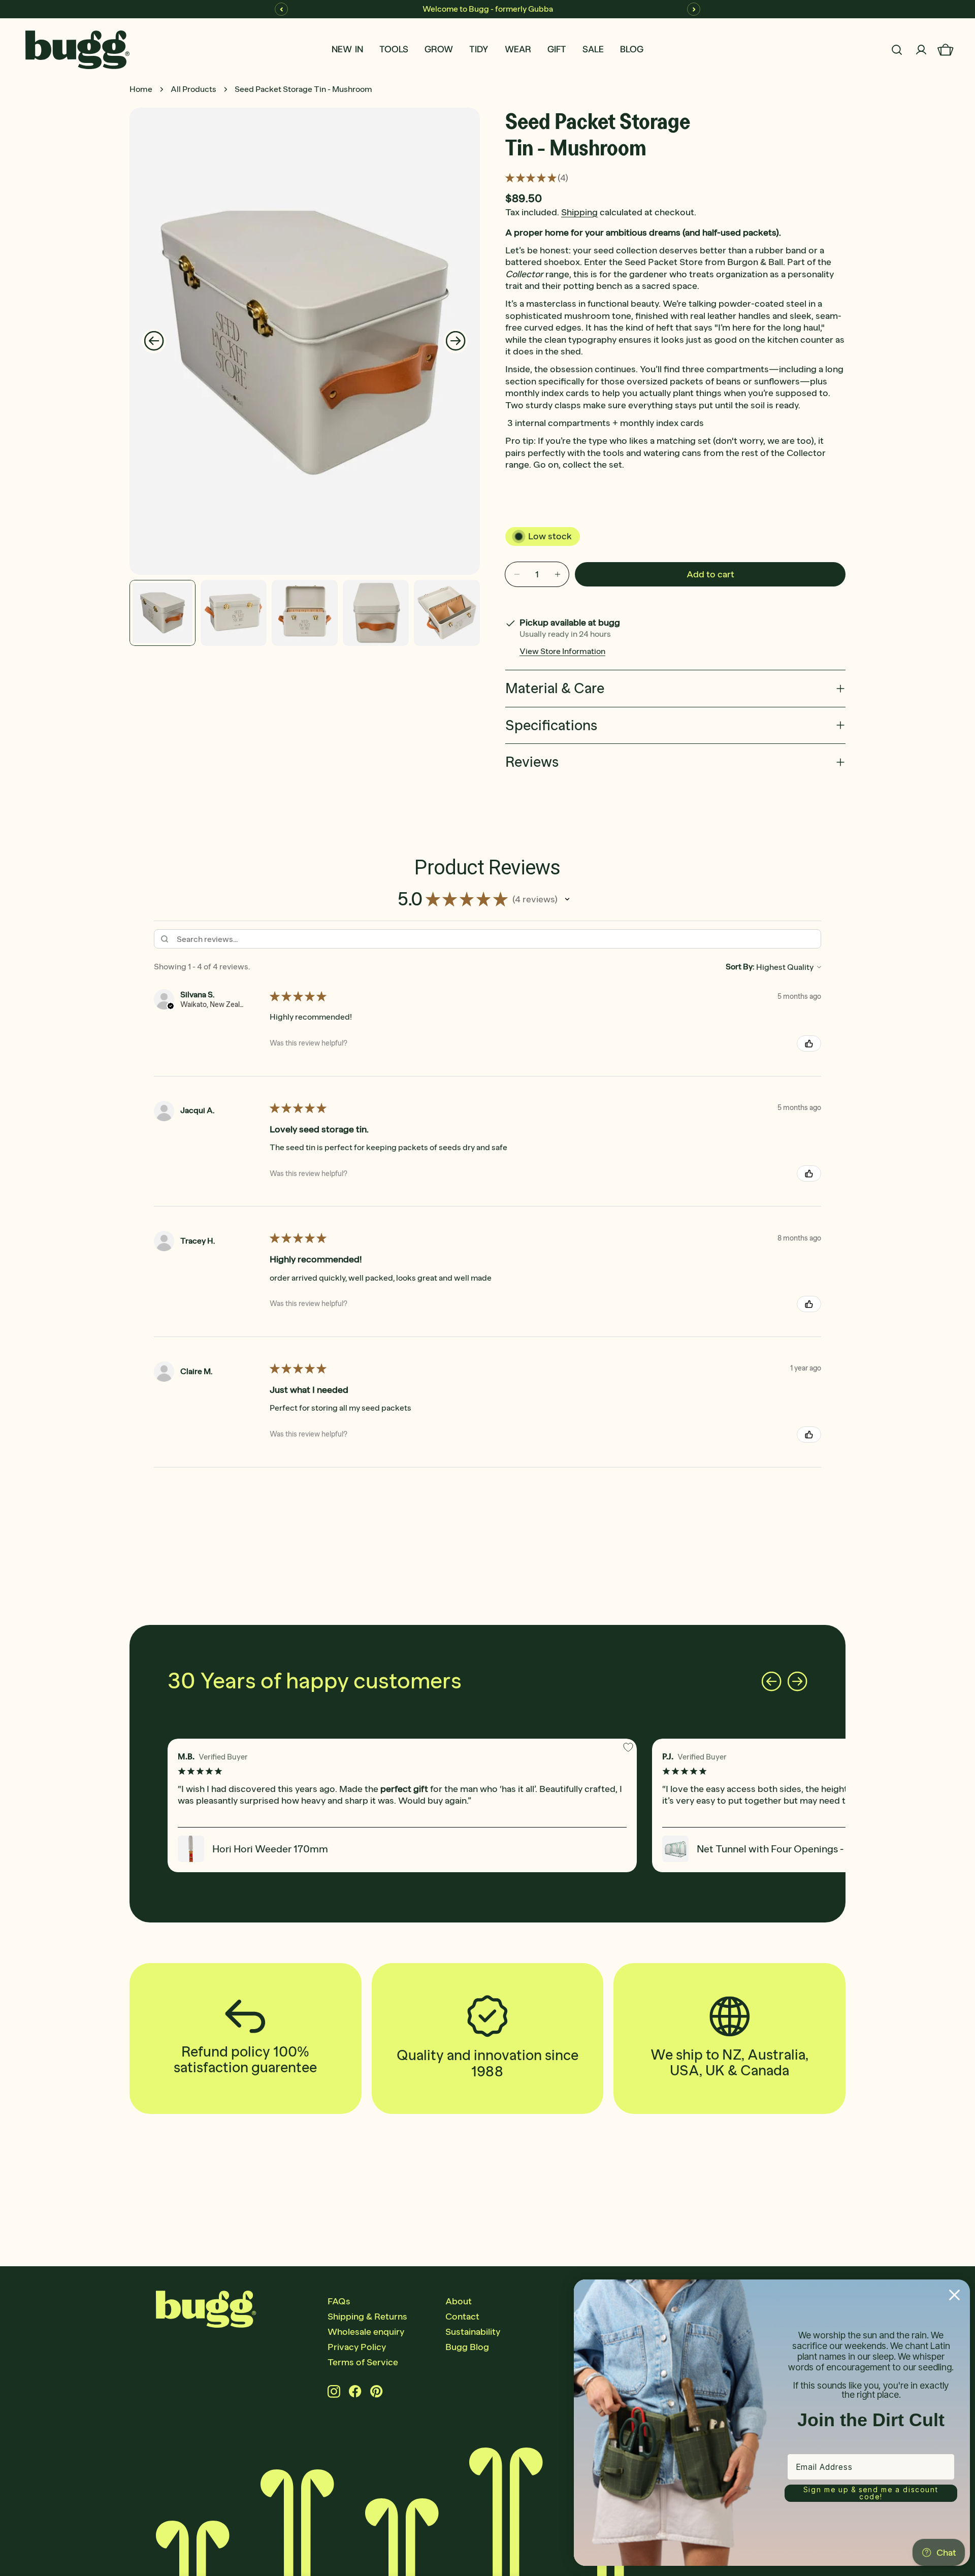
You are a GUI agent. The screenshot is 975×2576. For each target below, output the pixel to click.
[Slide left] (154, 341)
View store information (562, 651)
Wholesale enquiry (366, 2332)
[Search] (897, 50)
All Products (193, 89)
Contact (462, 2317)
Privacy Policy (357, 2347)
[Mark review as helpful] (809, 1044)
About (459, 2301)
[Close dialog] (954, 2295)
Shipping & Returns (367, 2317)
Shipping (579, 212)
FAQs (339, 2301)
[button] (567, 899)
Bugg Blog (467, 2347)
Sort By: (740, 967)
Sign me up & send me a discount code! (871, 2493)
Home (141, 89)
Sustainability (473, 2332)
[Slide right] (456, 341)
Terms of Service (363, 2362)
